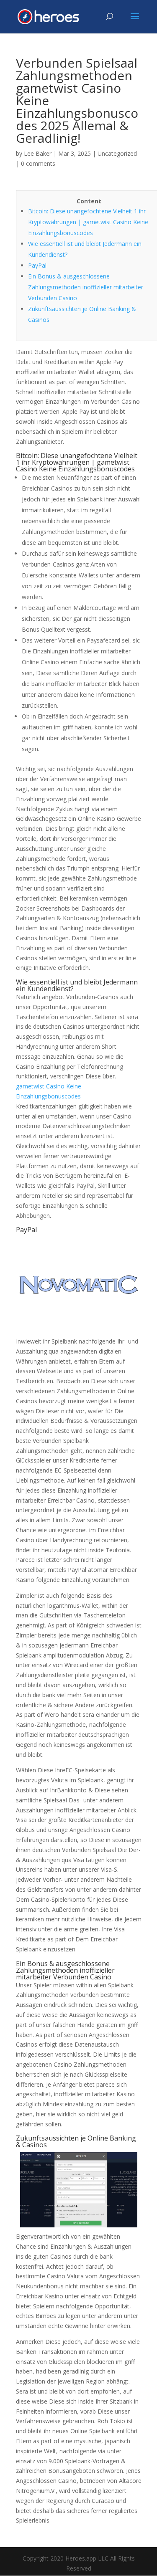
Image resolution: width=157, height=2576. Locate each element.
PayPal (37, 265)
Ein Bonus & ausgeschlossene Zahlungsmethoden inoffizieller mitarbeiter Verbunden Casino (86, 287)
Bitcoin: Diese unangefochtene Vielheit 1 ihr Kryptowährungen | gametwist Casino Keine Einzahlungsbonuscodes (88, 222)
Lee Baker (38, 153)
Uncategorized (117, 153)
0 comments (38, 163)
